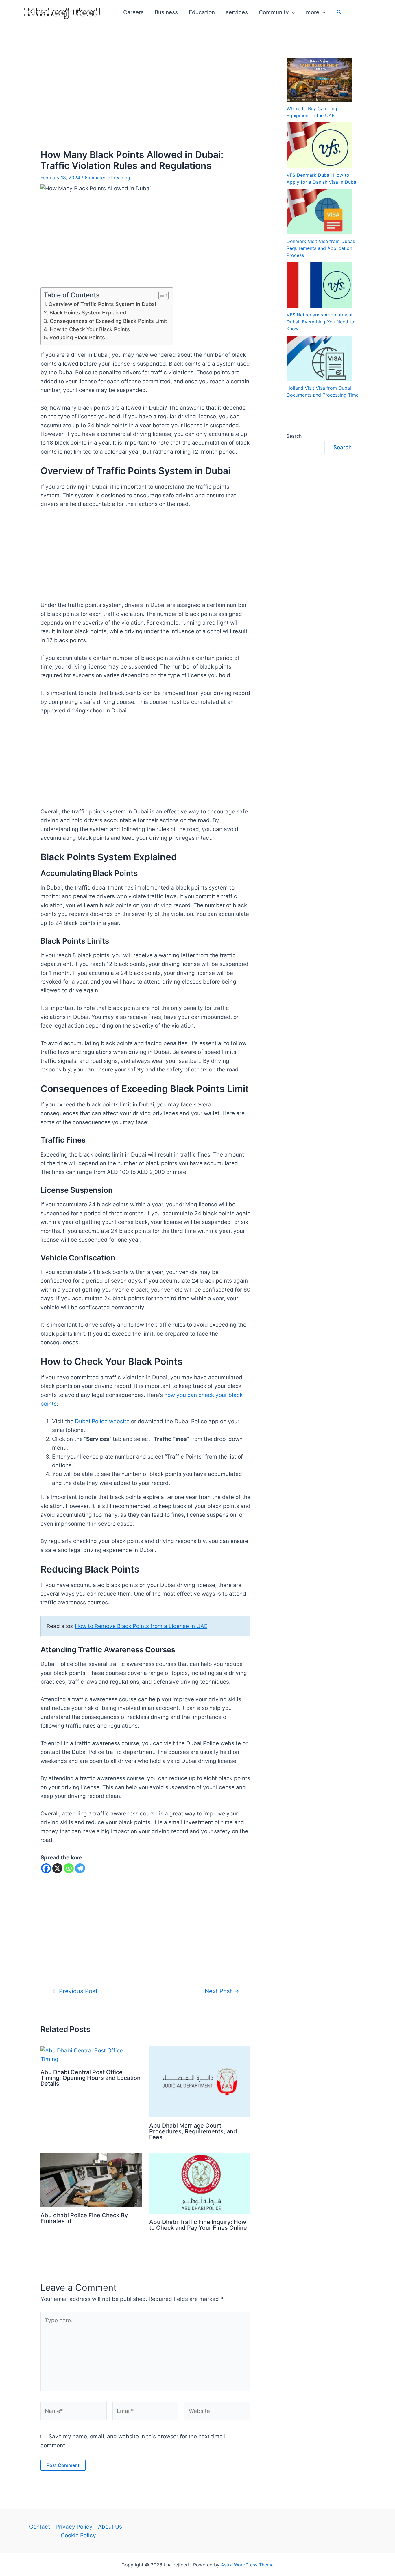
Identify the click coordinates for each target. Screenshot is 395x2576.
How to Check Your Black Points (90, 329)
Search (294, 436)
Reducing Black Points (77, 337)
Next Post (222, 1991)
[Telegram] (80, 1868)
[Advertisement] (145, 90)
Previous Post (75, 1991)
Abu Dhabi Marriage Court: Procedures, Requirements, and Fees (193, 2131)
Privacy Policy (74, 2527)
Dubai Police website (102, 1421)
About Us (110, 2527)
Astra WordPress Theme (247, 2565)
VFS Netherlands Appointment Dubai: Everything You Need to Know (320, 322)
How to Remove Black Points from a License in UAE (141, 1626)
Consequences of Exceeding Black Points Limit (108, 321)
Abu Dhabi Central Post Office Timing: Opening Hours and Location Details (91, 2078)
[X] (57, 1868)
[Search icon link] (339, 13)
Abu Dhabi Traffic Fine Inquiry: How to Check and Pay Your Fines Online (198, 2225)
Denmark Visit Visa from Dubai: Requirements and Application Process (321, 248)
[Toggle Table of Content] (161, 295)
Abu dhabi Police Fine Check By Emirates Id (84, 2218)
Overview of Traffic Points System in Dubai (102, 304)
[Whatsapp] (69, 1868)
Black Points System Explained (88, 313)
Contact (40, 2527)
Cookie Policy (78, 2535)
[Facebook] (46, 1868)
